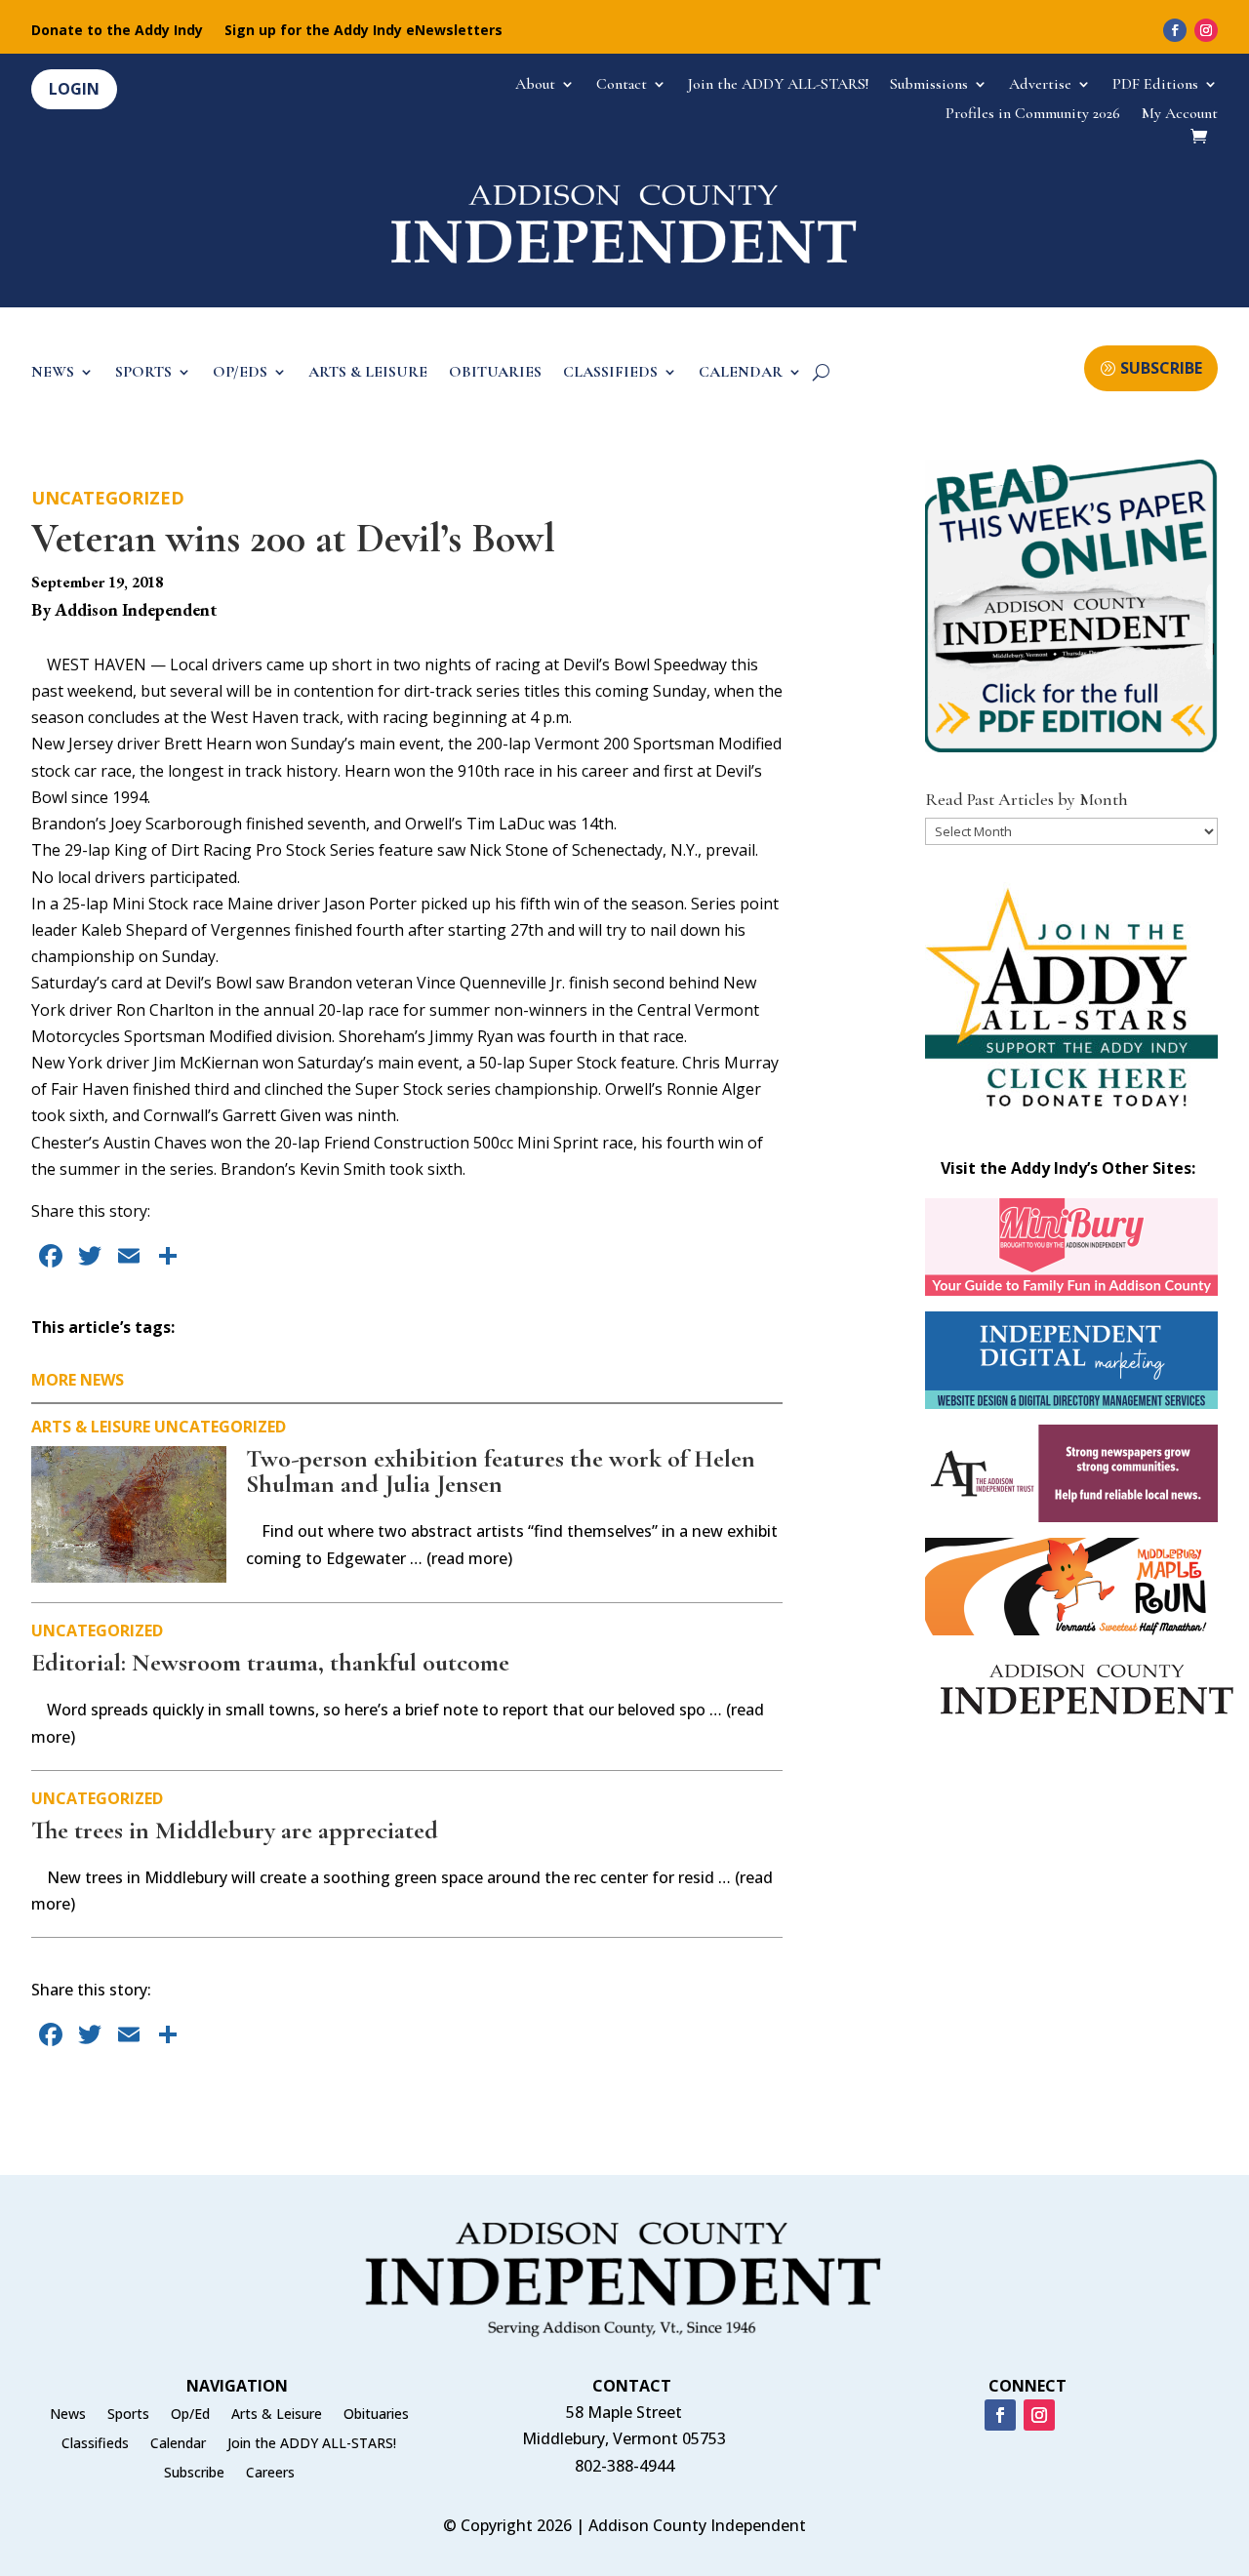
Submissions (929, 85)
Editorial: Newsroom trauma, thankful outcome (270, 1662)
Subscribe (194, 2474)
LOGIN (74, 89)
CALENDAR (741, 373)
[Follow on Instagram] (1206, 30)
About (535, 85)
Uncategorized (108, 498)
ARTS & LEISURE (368, 373)
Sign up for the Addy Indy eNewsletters (363, 31)
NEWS (53, 373)
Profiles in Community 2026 (1033, 115)
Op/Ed (190, 2415)
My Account (1180, 115)
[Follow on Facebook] (1175, 30)
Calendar (178, 2444)
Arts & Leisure (91, 1427)
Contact (622, 85)
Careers (270, 2474)
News (68, 2415)
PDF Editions (1155, 85)
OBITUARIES (495, 373)
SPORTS (143, 373)
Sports (128, 2415)
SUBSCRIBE (1161, 368)
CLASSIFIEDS (610, 373)
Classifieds (95, 2444)
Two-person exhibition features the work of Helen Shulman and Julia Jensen (501, 1471)
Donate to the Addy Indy (117, 31)
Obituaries (376, 2415)
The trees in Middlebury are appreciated (235, 1830)
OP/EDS (240, 373)
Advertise (1040, 85)
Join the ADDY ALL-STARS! (778, 85)
